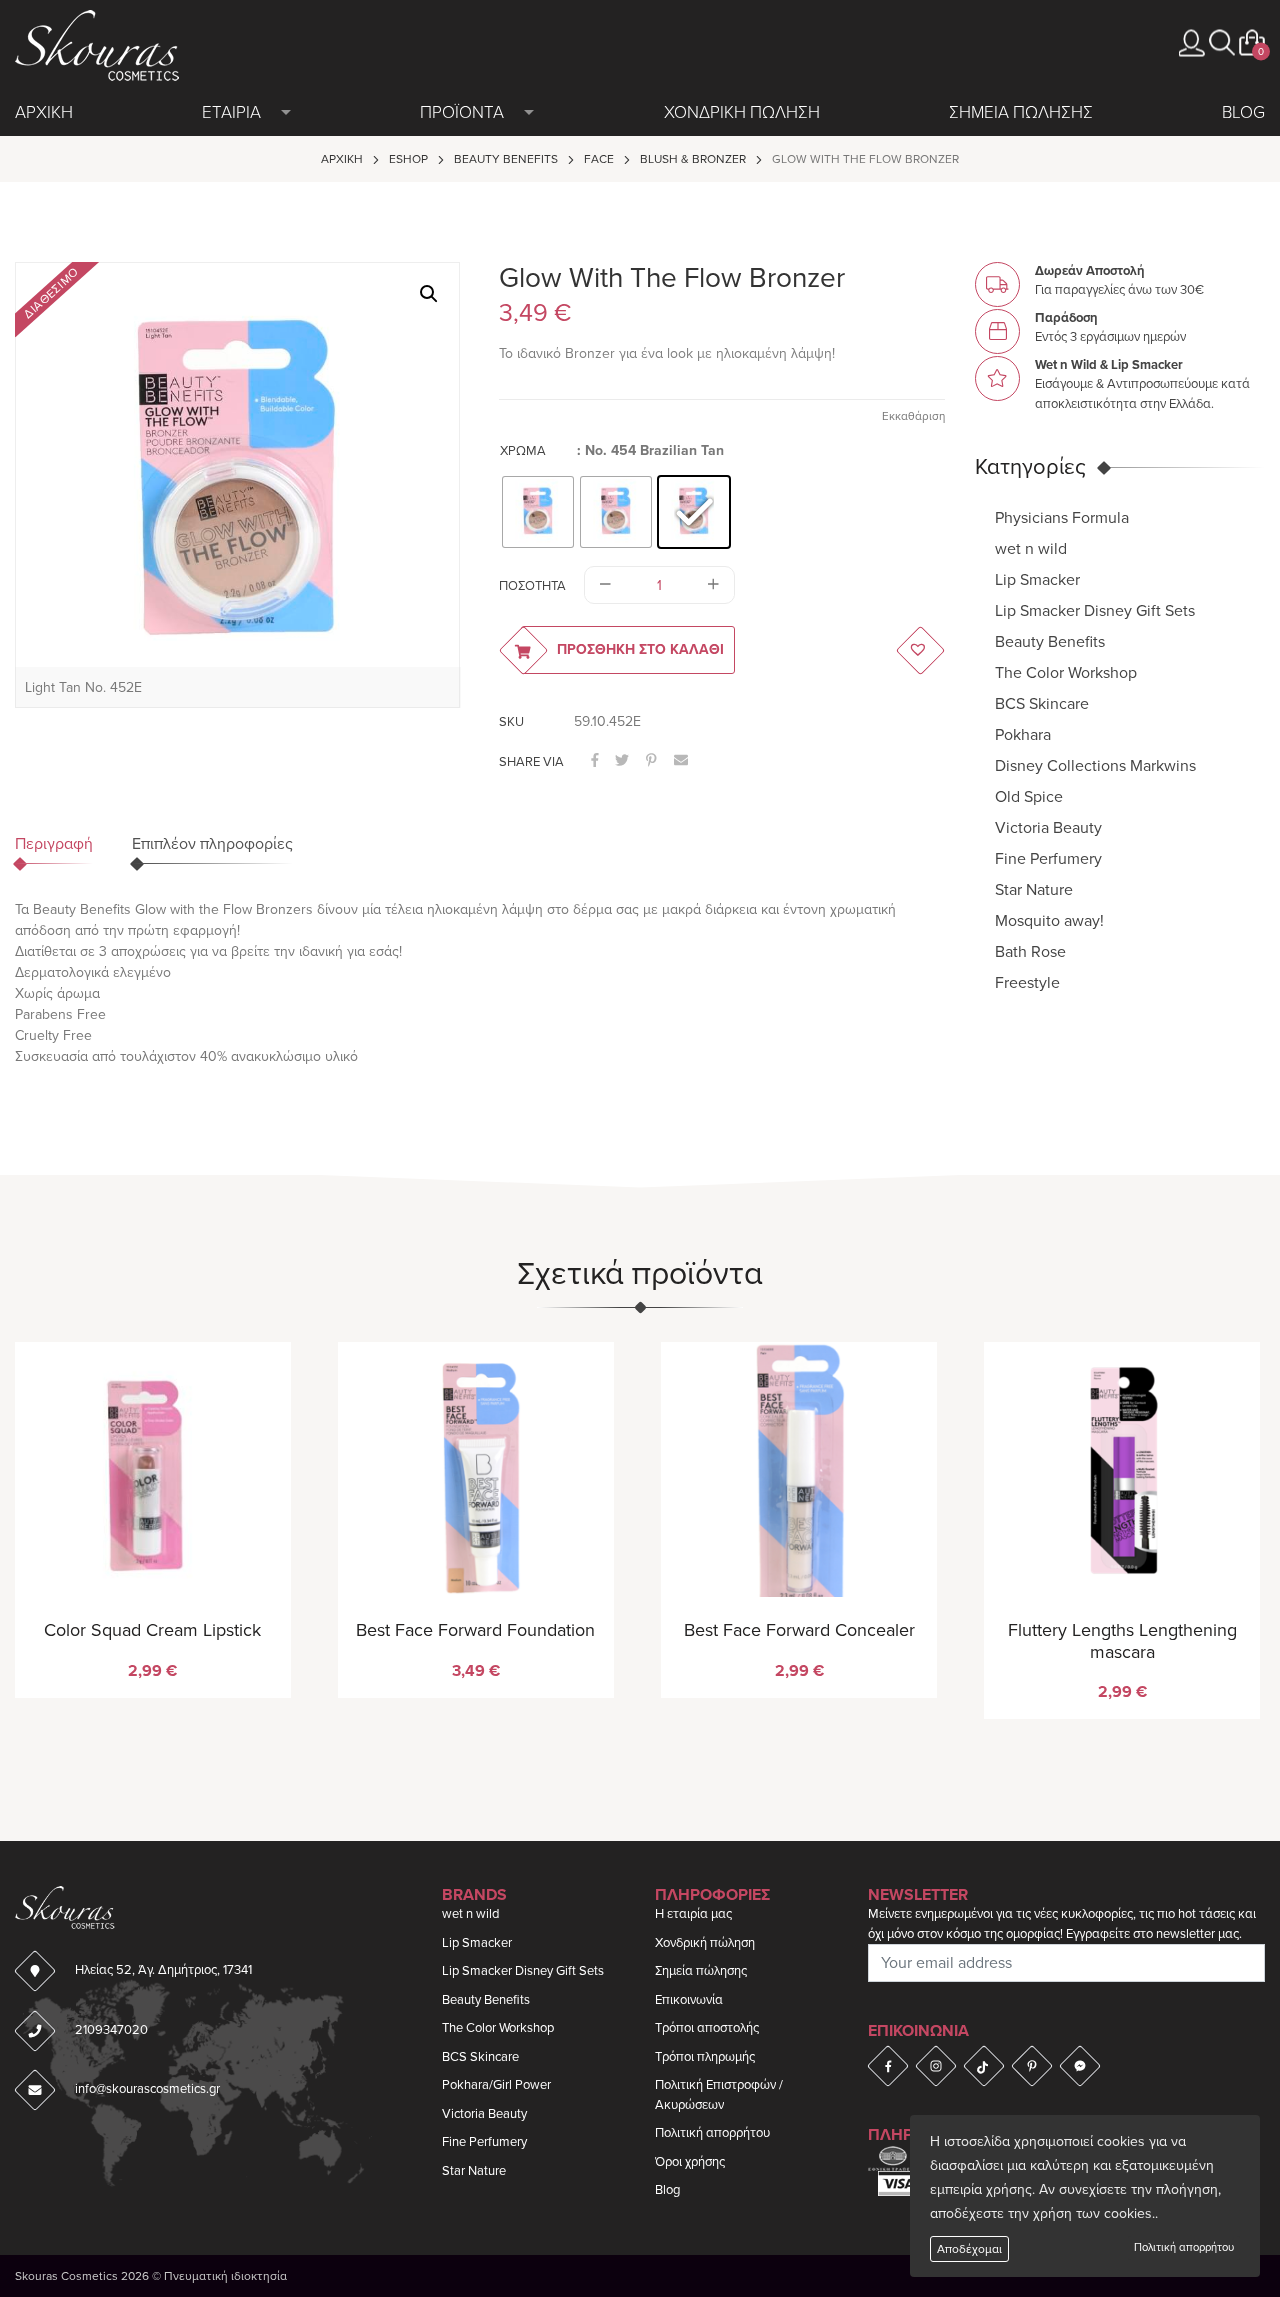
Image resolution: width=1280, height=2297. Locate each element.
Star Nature (1034, 889)
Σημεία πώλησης (701, 1971)
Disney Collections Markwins (1095, 765)
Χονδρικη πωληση (742, 112)
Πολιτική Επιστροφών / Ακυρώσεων (719, 2095)
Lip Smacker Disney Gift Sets (1095, 610)
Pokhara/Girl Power (496, 2085)
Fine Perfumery (1048, 858)
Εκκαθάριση (913, 416)
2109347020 (111, 2030)
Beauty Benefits (506, 159)
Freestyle (1027, 982)
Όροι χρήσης (690, 2162)
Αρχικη (44, 112)
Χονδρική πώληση (705, 1943)
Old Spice (1029, 796)
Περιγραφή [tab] (54, 844)
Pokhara (1023, 734)
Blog (1243, 112)
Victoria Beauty (1048, 827)
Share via (531, 762)
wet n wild (1031, 548)
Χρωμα (523, 451)
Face (599, 159)
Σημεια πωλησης (1021, 112)
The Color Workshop (1066, 672)
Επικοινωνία (689, 2000)
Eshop (408, 159)
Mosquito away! (1049, 920)
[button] (1222, 42)
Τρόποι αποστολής (707, 2028)
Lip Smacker (1037, 579)
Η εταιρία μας (693, 1914)
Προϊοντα (462, 112)
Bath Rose (1030, 951)
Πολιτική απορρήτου (1184, 2247)
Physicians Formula (1062, 517)
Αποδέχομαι (969, 2249)
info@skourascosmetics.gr (147, 2089)
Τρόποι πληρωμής (705, 2057)
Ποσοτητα (532, 586)
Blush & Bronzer (693, 159)
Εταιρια (231, 112)
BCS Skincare (1042, 703)
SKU (511, 722)
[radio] (538, 512)
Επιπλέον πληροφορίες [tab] (212, 844)
